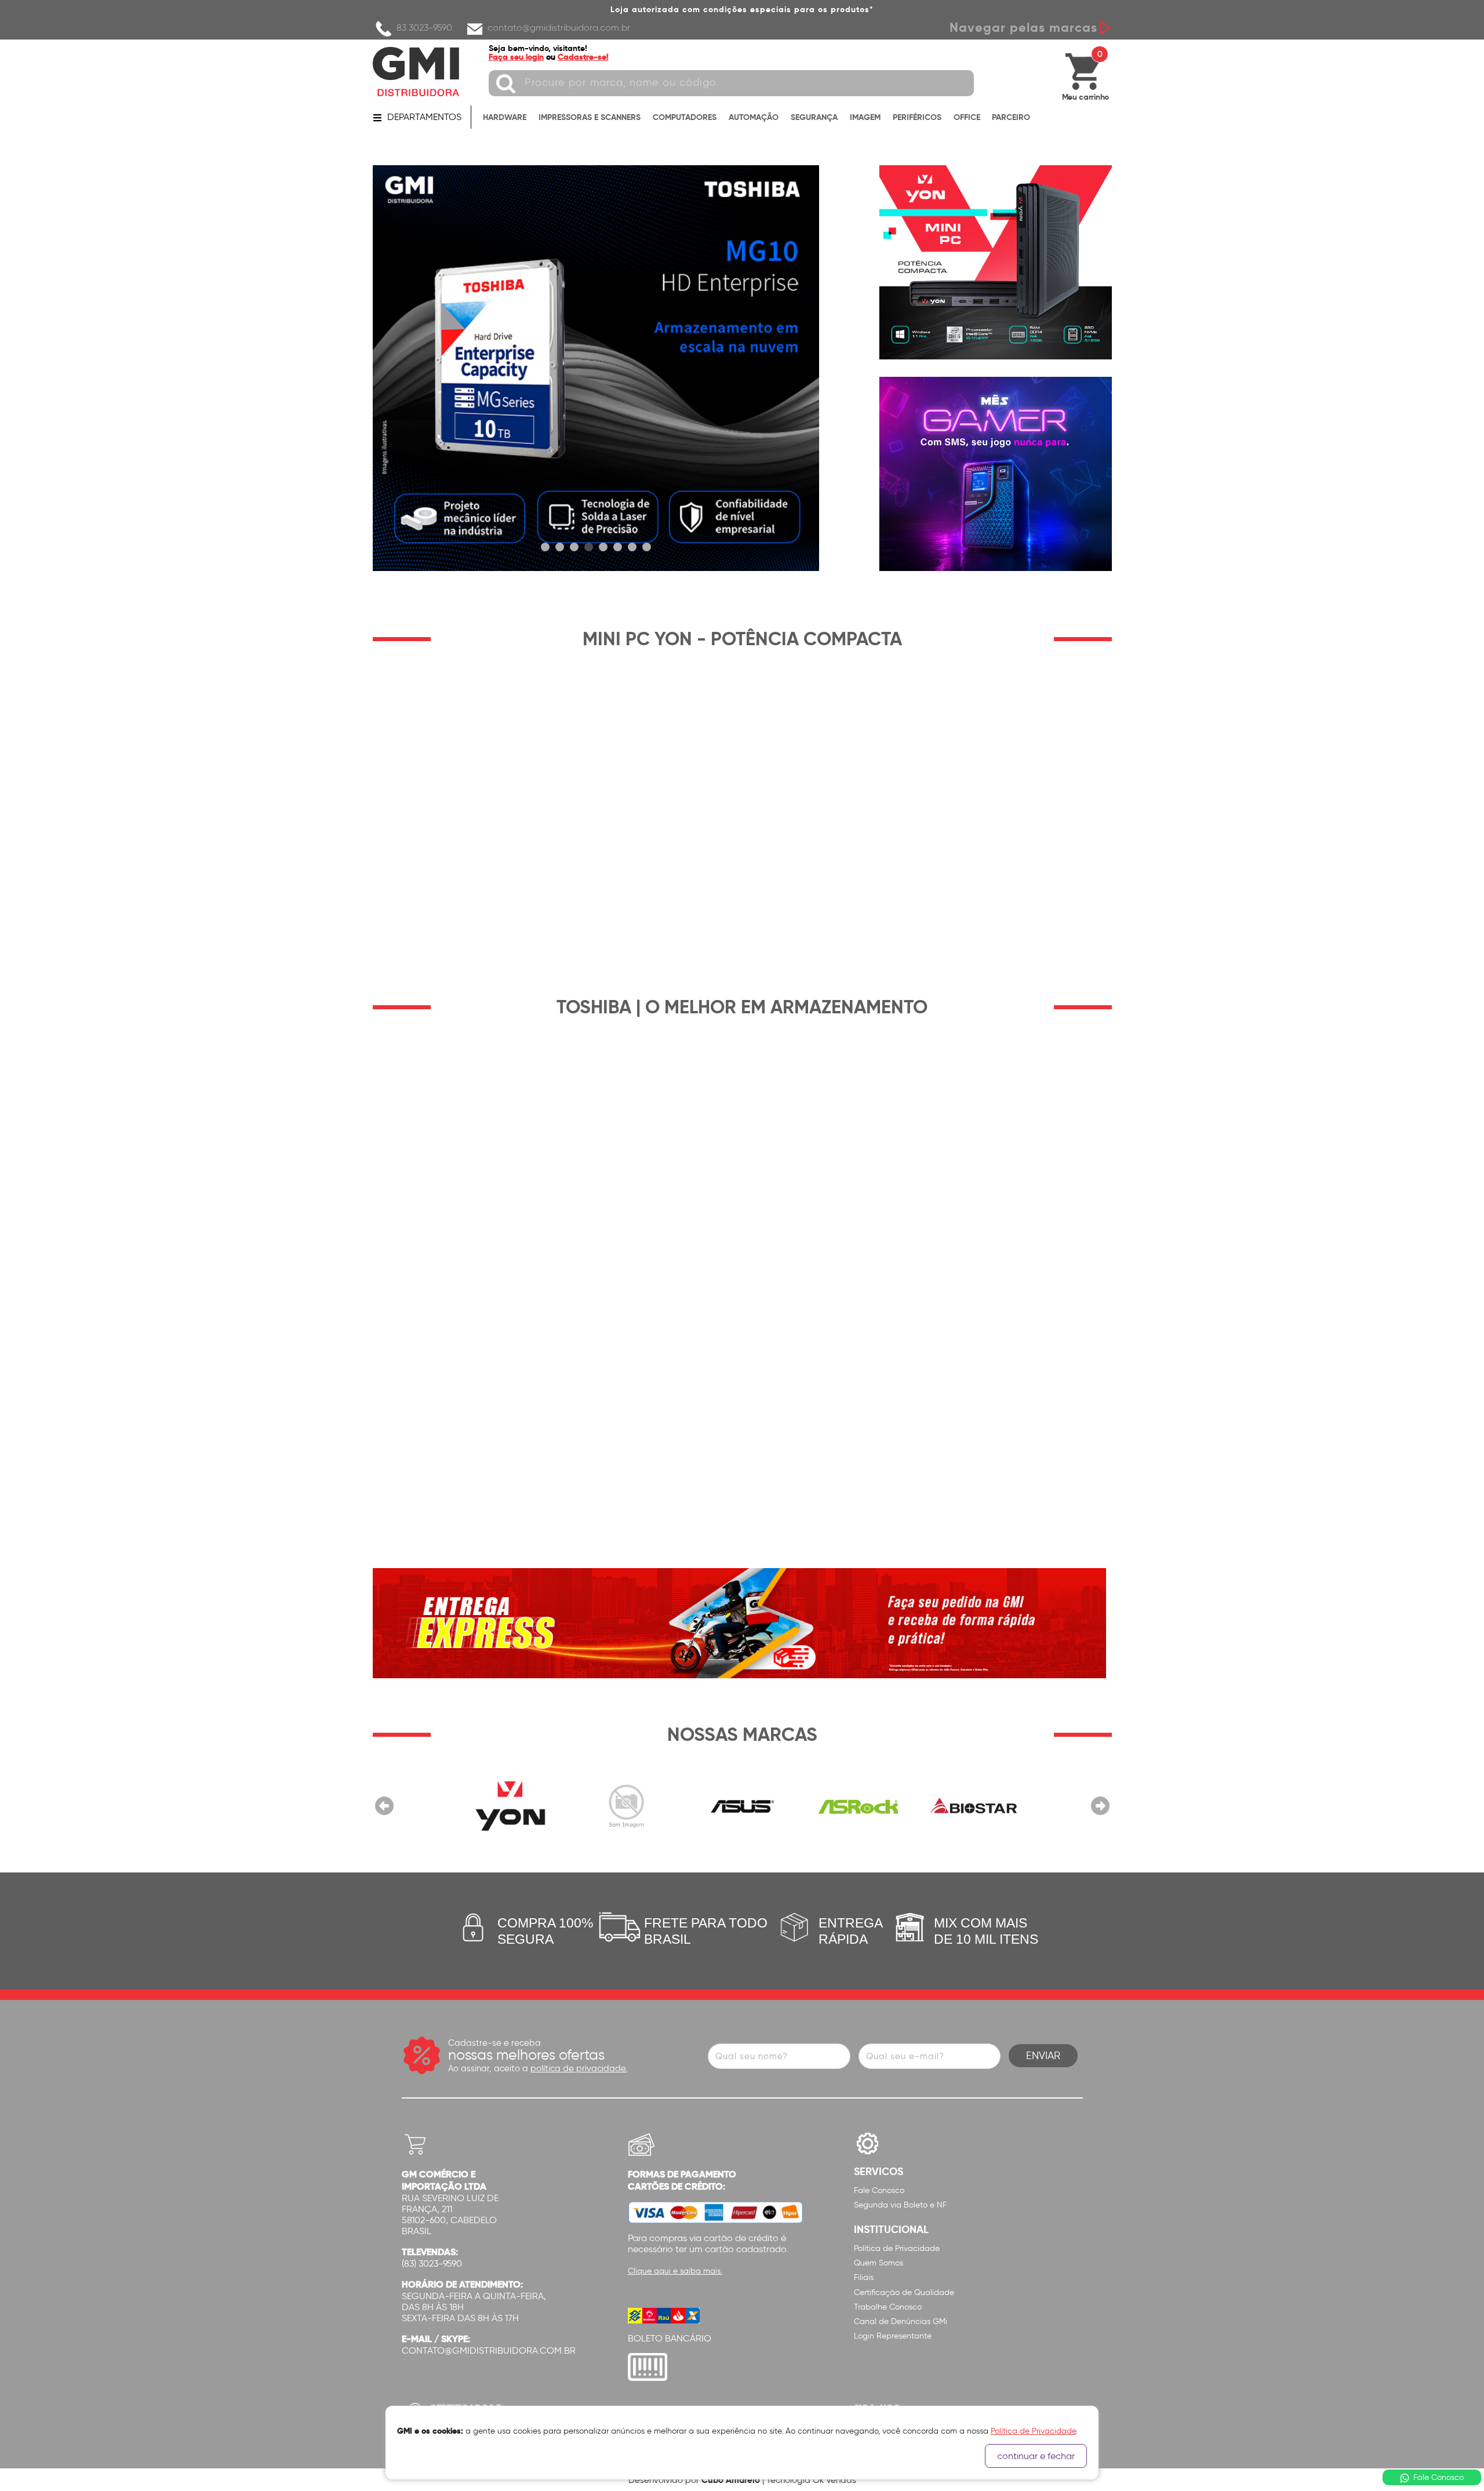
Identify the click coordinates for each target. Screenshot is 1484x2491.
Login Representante (893, 2336)
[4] (589, 547)
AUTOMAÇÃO (754, 117)
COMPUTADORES (685, 117)
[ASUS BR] (742, 1806)
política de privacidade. (579, 2068)
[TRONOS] (626, 1806)
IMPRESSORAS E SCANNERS (590, 117)
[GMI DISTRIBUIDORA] (416, 72)
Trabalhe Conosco (888, 2307)
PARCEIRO (1011, 117)
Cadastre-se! (583, 57)
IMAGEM (865, 117)
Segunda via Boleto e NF (900, 2205)
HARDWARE (505, 117)
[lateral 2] (995, 474)
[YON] (510, 1806)
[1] (545, 547)
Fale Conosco (879, 2190)
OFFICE (967, 117)
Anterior (384, 1806)
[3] (574, 547)
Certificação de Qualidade (904, 2292)
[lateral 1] (995, 262)
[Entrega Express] (739, 1623)
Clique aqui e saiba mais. (675, 2271)
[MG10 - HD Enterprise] (596, 368)
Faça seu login (516, 57)
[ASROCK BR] (858, 1806)
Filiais (864, 2277)
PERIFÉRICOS (917, 117)
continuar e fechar (1036, 2456)
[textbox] (731, 83)
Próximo (1100, 1806)
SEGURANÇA (814, 117)
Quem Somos (879, 2263)
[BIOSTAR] (974, 1806)
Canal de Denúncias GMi (901, 2321)
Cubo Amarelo (731, 2480)
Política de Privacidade (897, 2248)
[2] (560, 547)
